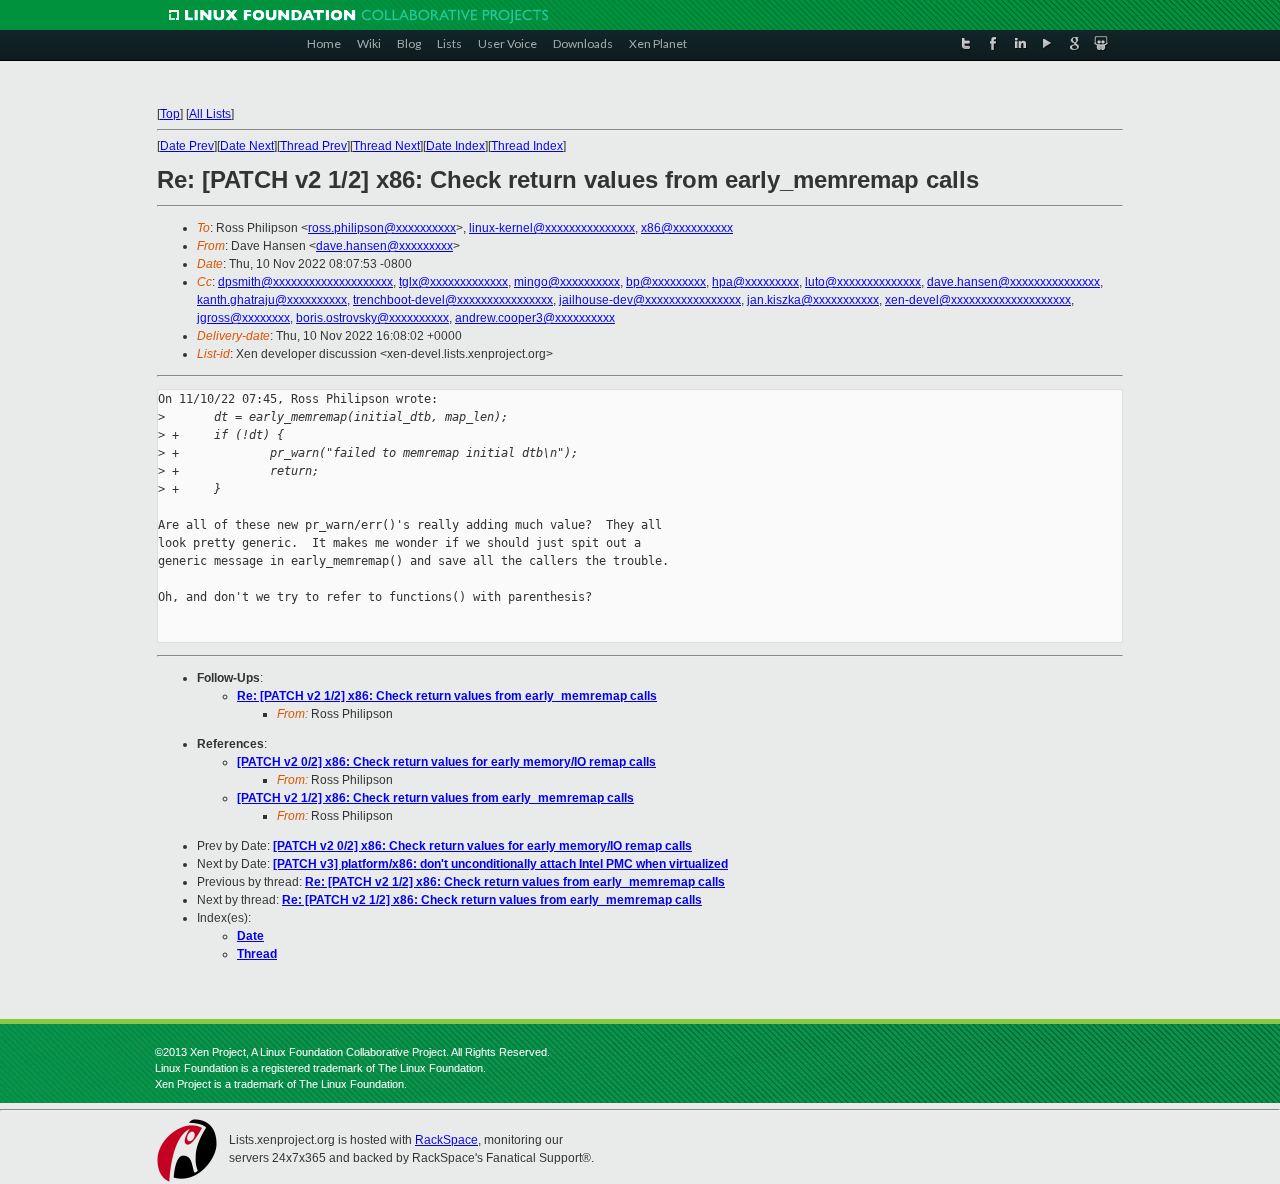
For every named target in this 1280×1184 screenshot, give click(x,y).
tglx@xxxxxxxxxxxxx (453, 282)
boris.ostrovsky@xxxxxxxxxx (372, 318)
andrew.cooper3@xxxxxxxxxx (535, 318)
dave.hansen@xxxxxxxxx (384, 246)
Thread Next (386, 146)
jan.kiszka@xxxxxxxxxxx (813, 300)
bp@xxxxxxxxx (666, 282)
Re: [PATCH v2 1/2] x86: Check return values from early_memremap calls (447, 696)
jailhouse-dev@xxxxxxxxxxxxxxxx (650, 300)
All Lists (210, 114)
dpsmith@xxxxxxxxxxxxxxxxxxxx (305, 282)
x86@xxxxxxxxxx (687, 228)
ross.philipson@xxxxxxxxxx (382, 228)
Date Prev (187, 146)
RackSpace (446, 1140)
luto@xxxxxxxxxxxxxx (863, 282)
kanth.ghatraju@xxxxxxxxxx (272, 300)
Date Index (455, 146)
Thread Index (527, 146)
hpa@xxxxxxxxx (755, 282)
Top (170, 114)
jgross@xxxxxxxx (243, 318)
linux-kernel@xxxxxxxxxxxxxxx (552, 228)
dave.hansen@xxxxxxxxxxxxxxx (1013, 282)
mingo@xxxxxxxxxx (567, 282)
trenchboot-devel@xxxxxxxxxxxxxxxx (453, 300)
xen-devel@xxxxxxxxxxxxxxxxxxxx (978, 300)
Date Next (247, 146)
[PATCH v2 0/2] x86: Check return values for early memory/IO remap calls (446, 762)
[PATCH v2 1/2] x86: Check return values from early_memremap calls (435, 798)
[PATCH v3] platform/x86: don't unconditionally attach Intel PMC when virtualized (500, 864)
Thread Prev (313, 146)
